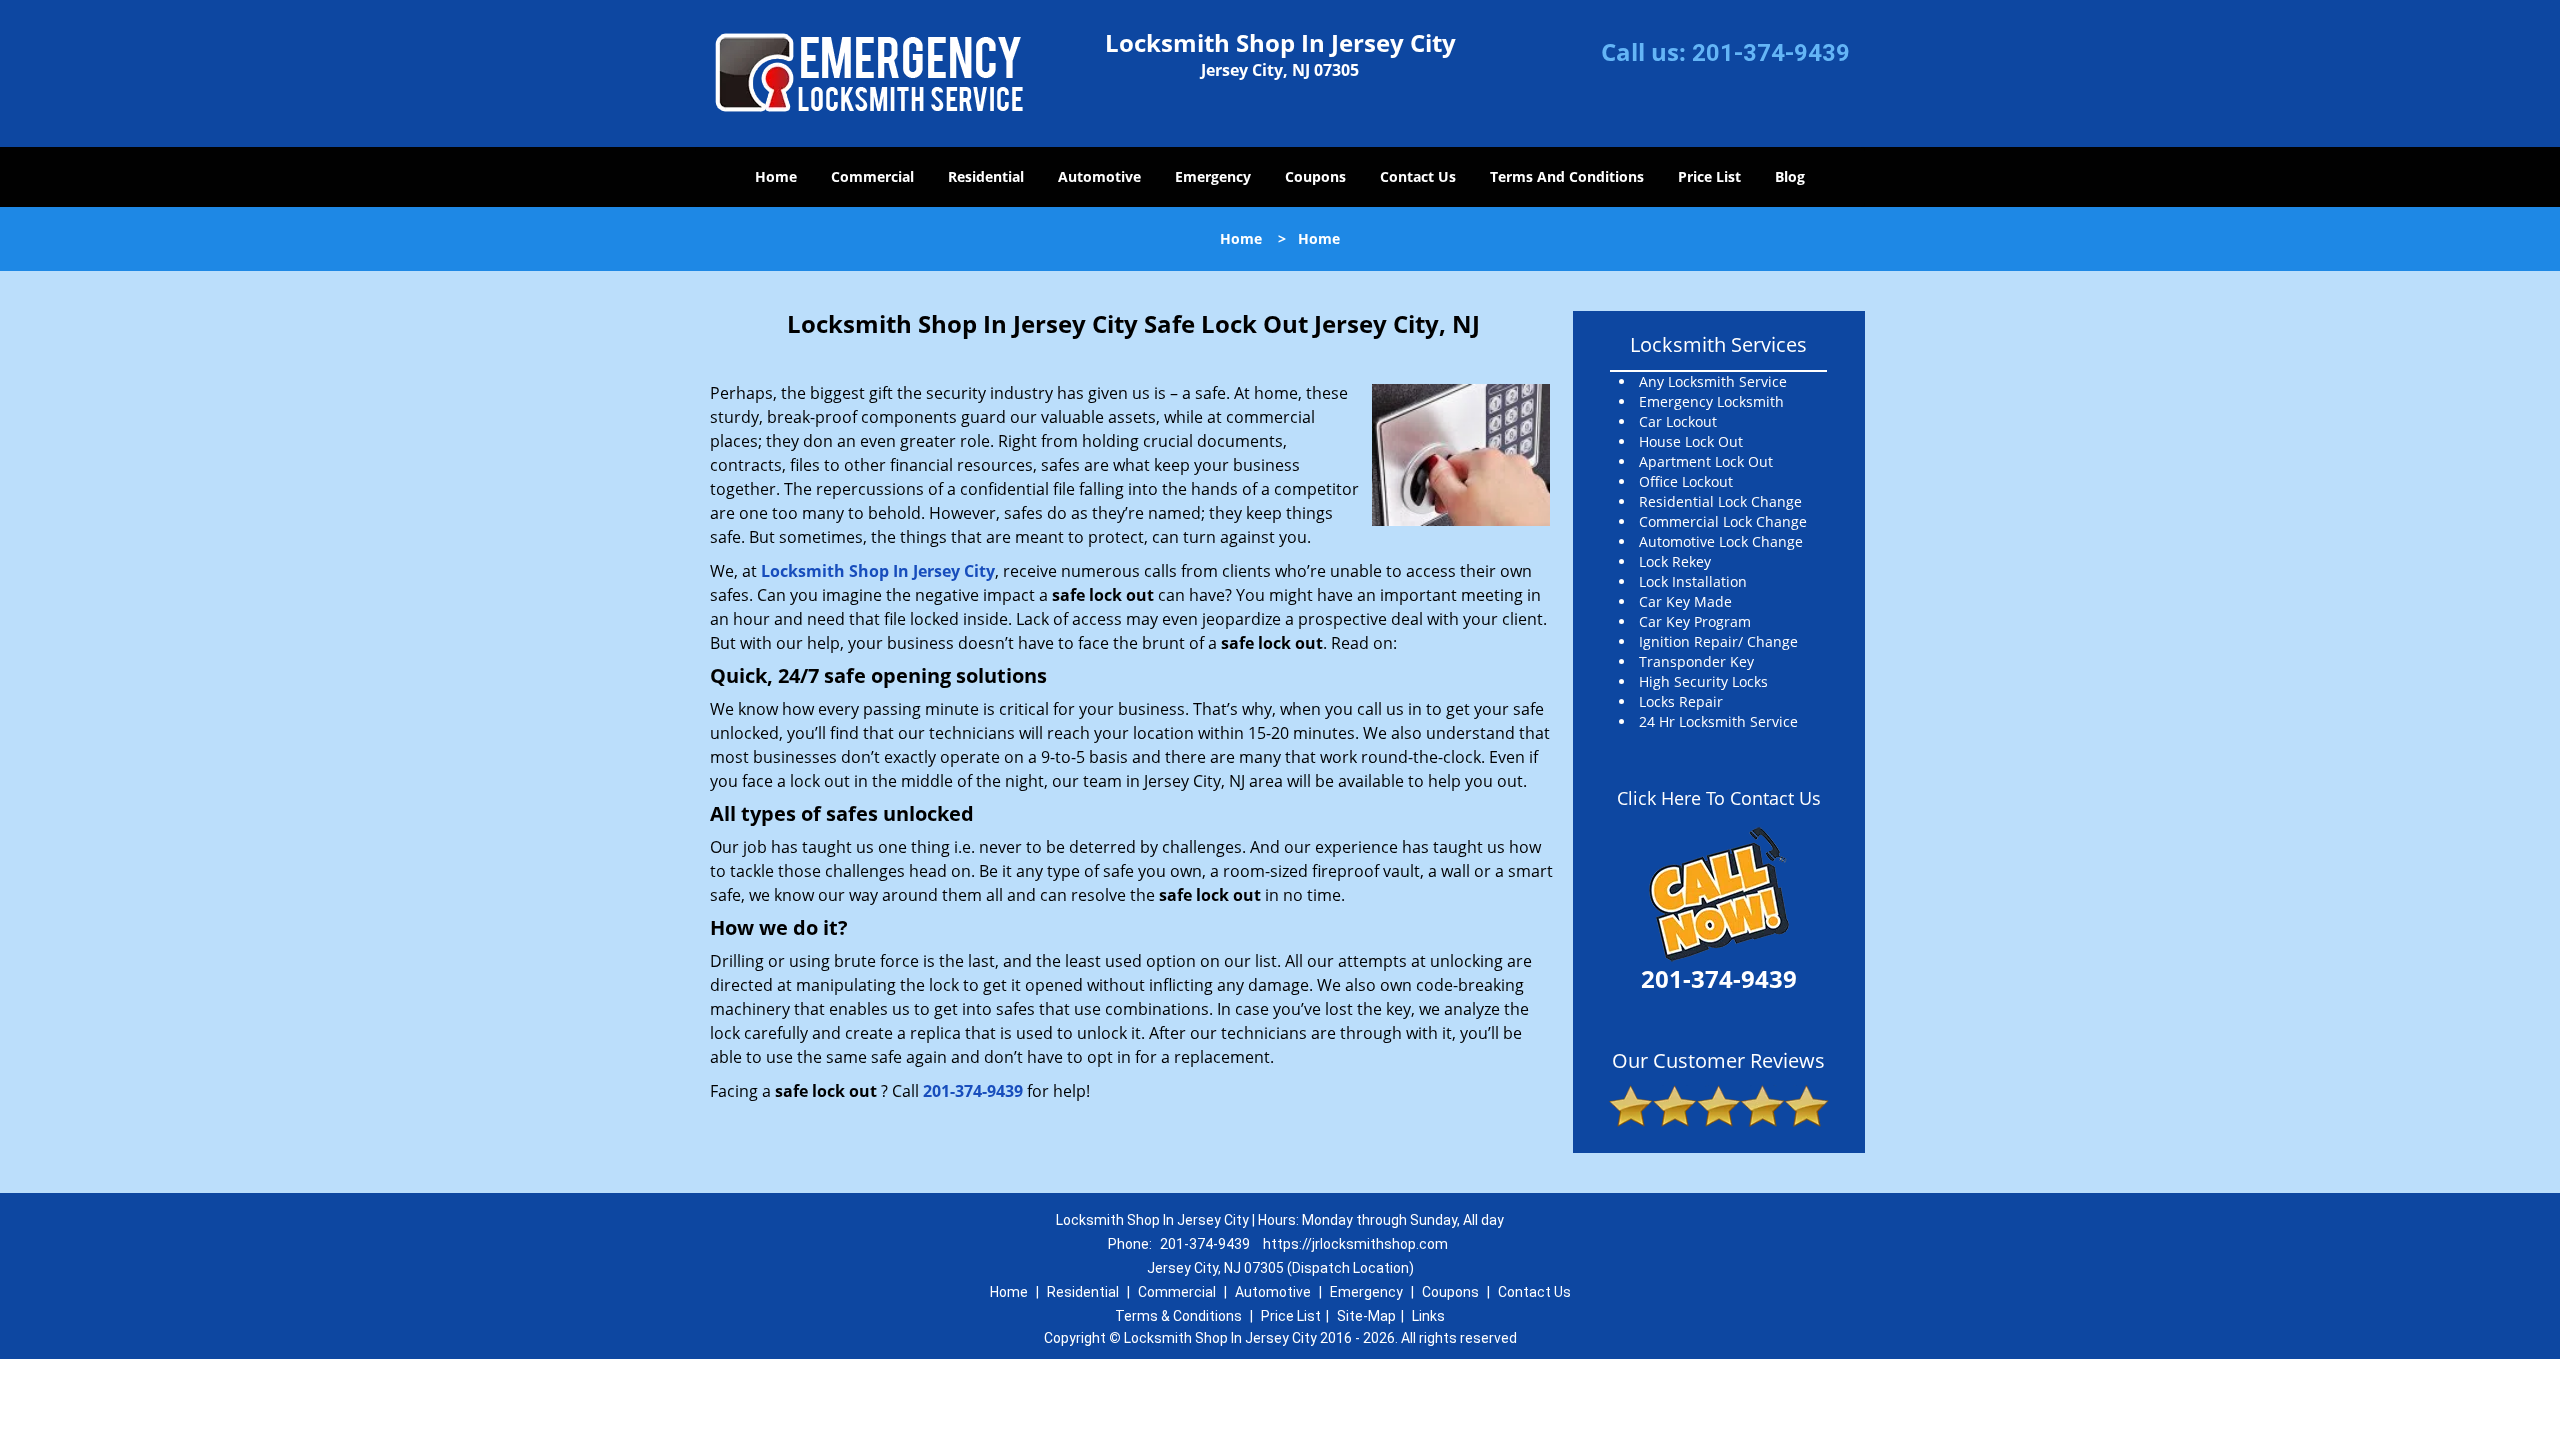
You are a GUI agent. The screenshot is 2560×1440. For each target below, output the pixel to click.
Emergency (1213, 176)
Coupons (1315, 176)
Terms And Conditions (1567, 176)
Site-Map (1366, 1316)
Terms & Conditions (1178, 1316)
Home (776, 176)
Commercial (872, 176)
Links (1428, 1316)
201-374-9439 (1771, 53)
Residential (986, 176)
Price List (1709, 176)
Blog (1790, 176)
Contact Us (1418, 176)
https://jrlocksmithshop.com (1355, 1244)
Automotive (1099, 176)
